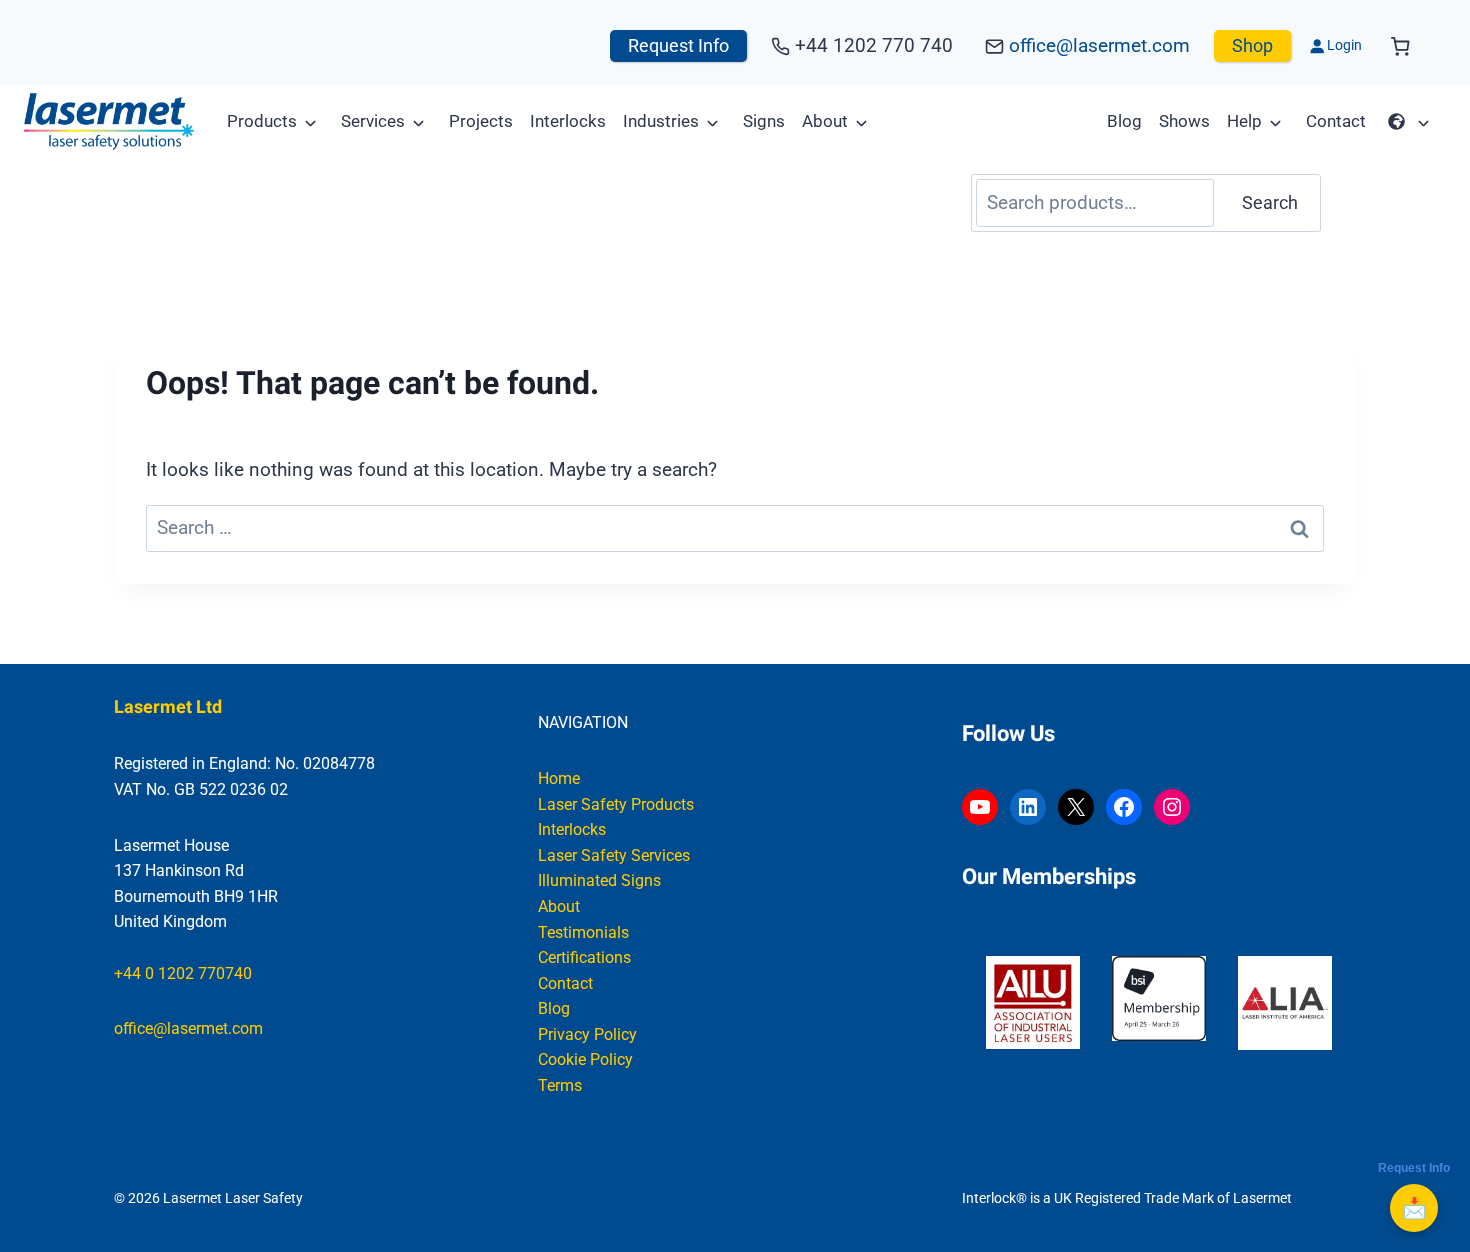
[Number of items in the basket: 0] (1400, 46)
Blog (1124, 121)
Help (1244, 121)
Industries (661, 121)
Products (262, 121)
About (825, 121)
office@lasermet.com (1099, 45)
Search (1270, 202)
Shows (1184, 121)
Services (373, 121)
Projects (481, 121)
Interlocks (568, 121)
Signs (764, 121)
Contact (1336, 121)
